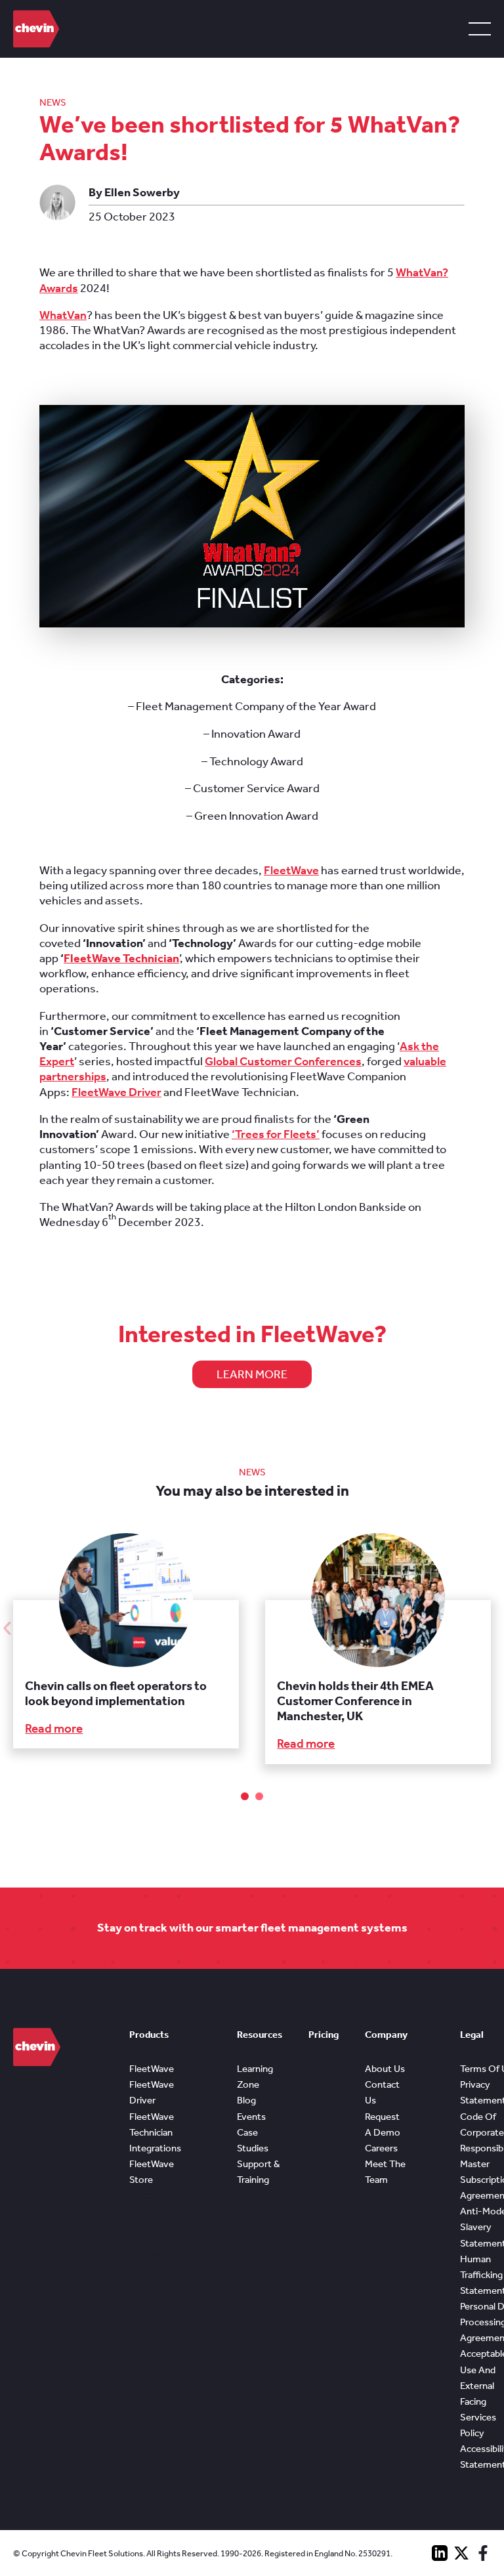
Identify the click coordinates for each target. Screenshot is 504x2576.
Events (251, 2117)
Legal (472, 2035)
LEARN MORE (252, 1374)
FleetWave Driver (116, 1092)
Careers (381, 2148)
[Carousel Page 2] (259, 1796)
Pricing (324, 2035)
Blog (246, 2100)
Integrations (155, 2148)
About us (385, 2069)
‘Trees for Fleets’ (276, 1134)
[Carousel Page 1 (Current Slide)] (245, 1796)
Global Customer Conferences (283, 1061)
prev (7, 1628)
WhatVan (63, 315)
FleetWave (291, 870)
